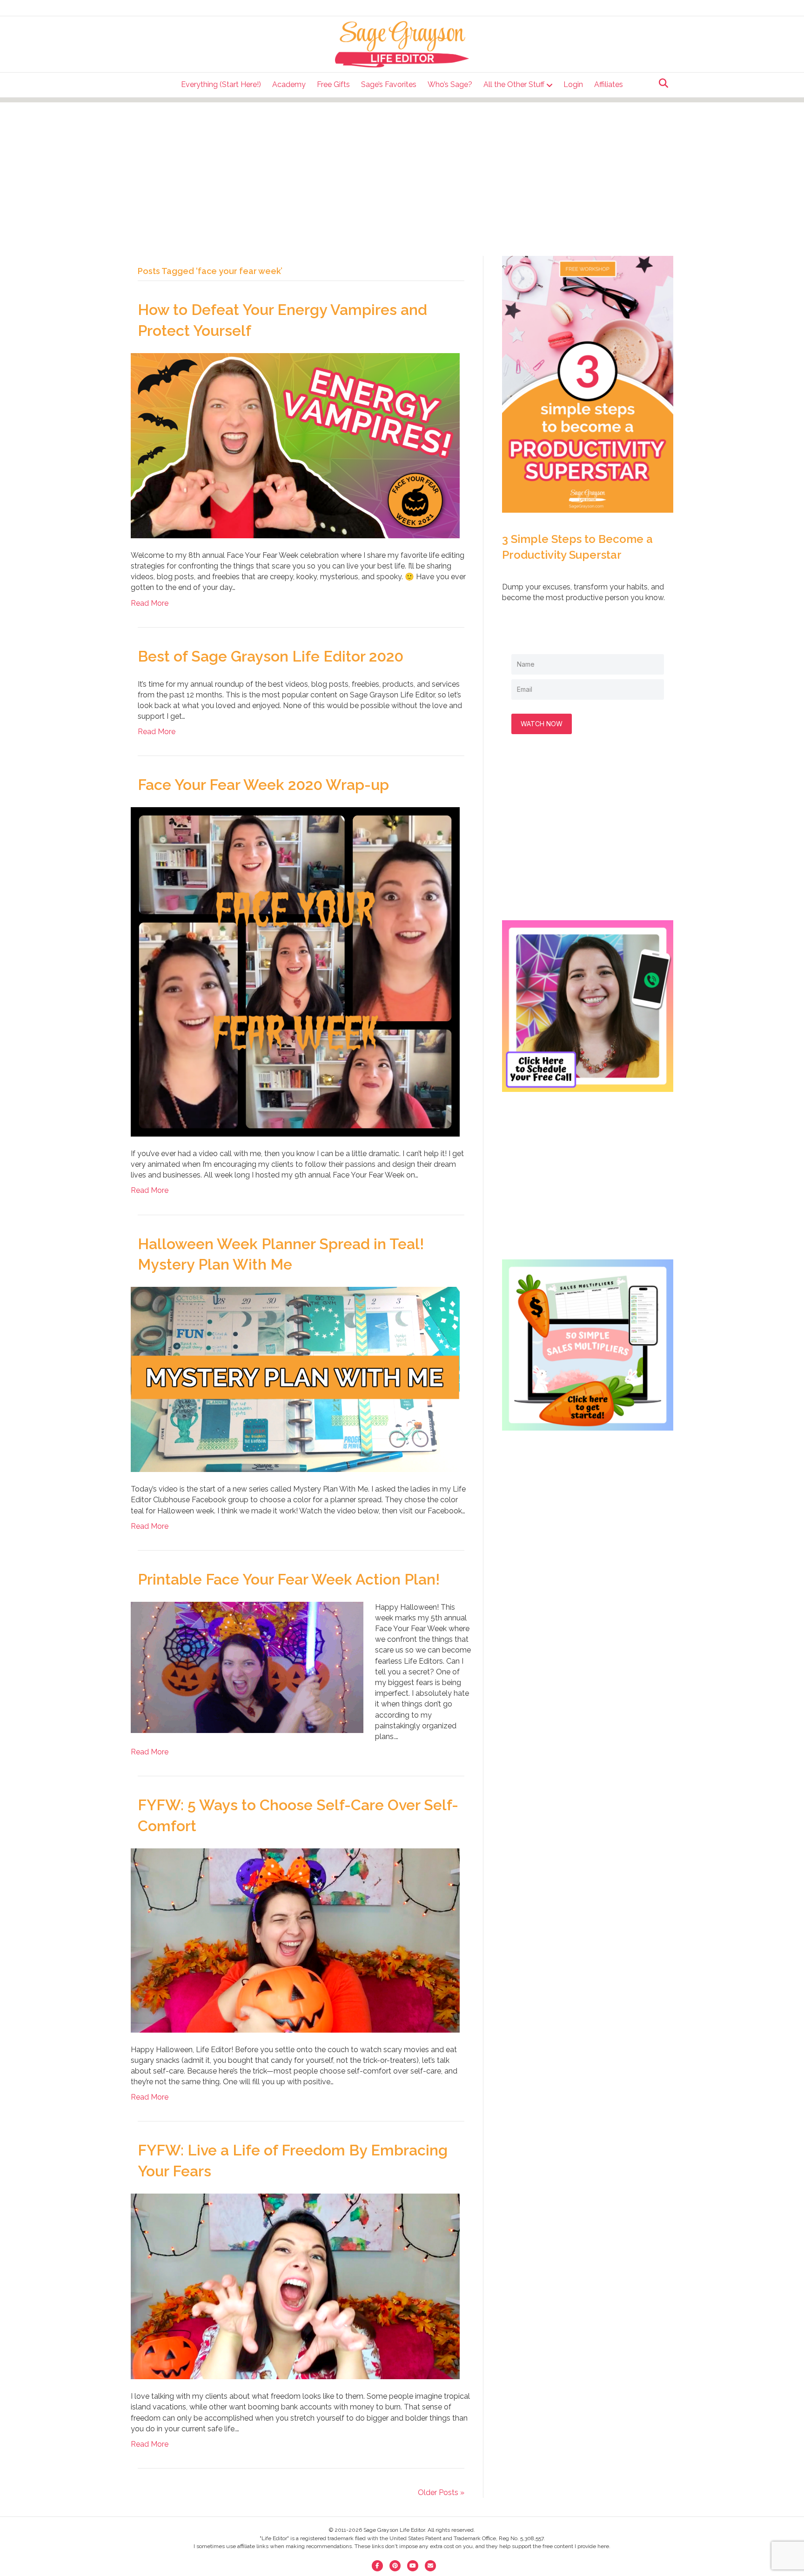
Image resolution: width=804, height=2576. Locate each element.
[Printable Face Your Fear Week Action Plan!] (247, 1667)
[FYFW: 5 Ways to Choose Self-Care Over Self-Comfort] (295, 1940)
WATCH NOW (542, 724)
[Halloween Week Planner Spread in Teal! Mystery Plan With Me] (295, 1379)
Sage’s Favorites (389, 84)
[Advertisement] (402, 167)
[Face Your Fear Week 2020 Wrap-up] (295, 971)
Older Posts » (441, 2492)
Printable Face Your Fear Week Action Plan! (289, 1579)
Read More (150, 603)
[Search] (661, 83)
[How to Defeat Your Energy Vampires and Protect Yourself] (295, 445)
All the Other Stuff (514, 84)
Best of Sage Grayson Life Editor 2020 (271, 656)
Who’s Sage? (450, 84)
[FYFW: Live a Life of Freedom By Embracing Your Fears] (295, 2286)
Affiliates (609, 84)
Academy (289, 84)
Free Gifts (333, 84)
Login (573, 84)
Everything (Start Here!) (221, 84)
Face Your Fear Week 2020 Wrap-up (263, 785)
